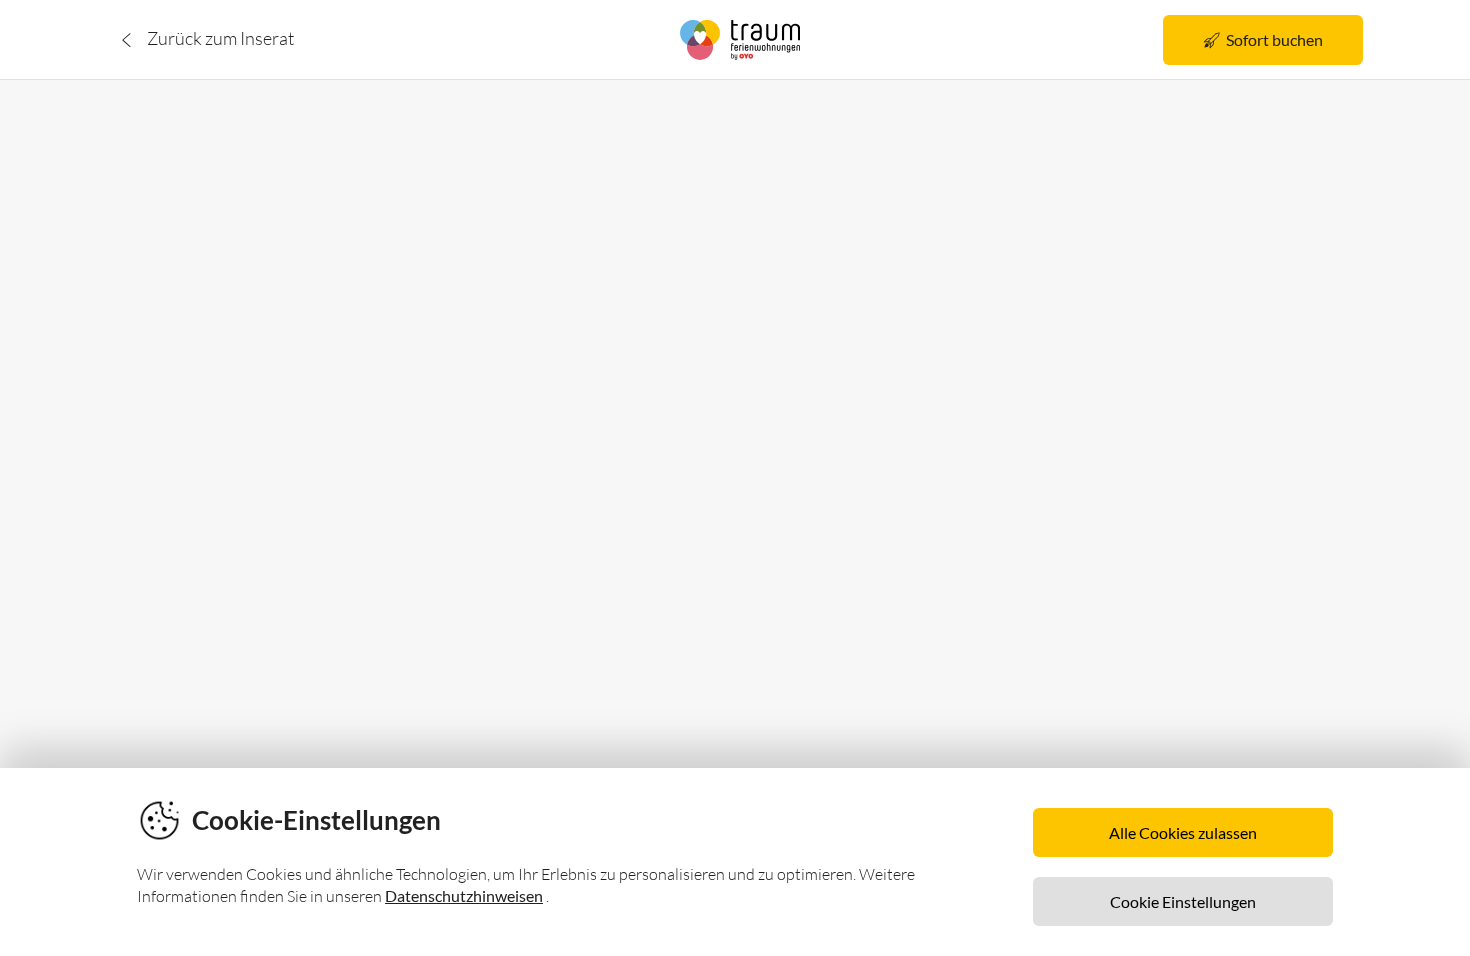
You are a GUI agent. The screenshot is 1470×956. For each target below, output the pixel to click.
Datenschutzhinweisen (464, 895)
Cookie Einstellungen (1183, 901)
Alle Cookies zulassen (1183, 832)
